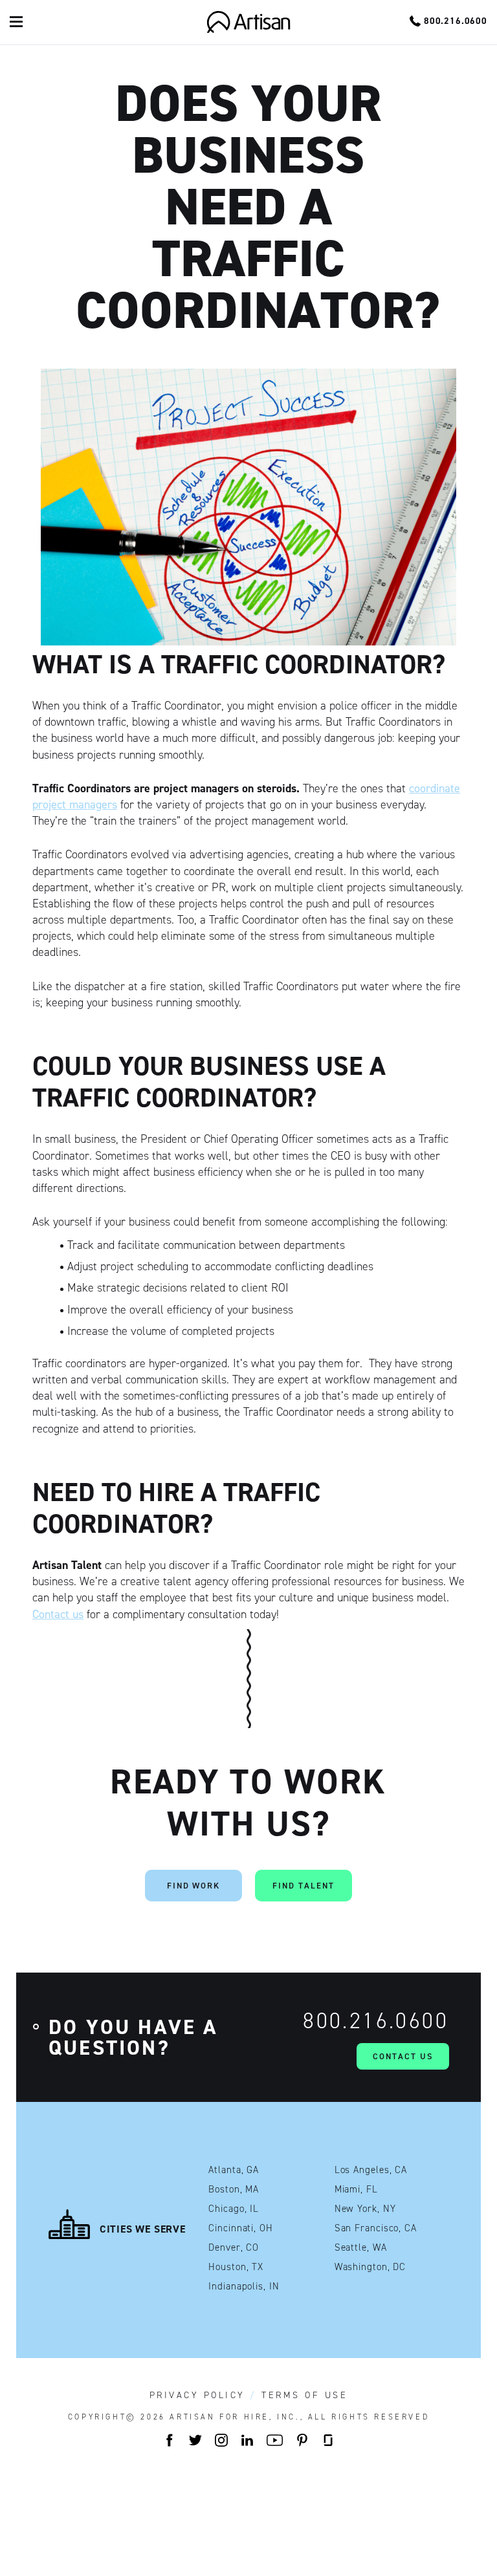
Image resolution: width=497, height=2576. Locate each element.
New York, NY (365, 2209)
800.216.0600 (376, 2021)
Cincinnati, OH (241, 2228)
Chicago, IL (234, 2209)
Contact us (58, 1614)
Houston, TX (236, 2267)
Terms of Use (304, 2396)
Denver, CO (234, 2248)
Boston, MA (234, 2190)
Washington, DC (370, 2267)
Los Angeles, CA (371, 2170)
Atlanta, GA (234, 2170)
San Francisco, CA (376, 2228)
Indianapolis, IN (244, 2287)
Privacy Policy (197, 2396)
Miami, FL (356, 2190)
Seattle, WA (361, 2248)
